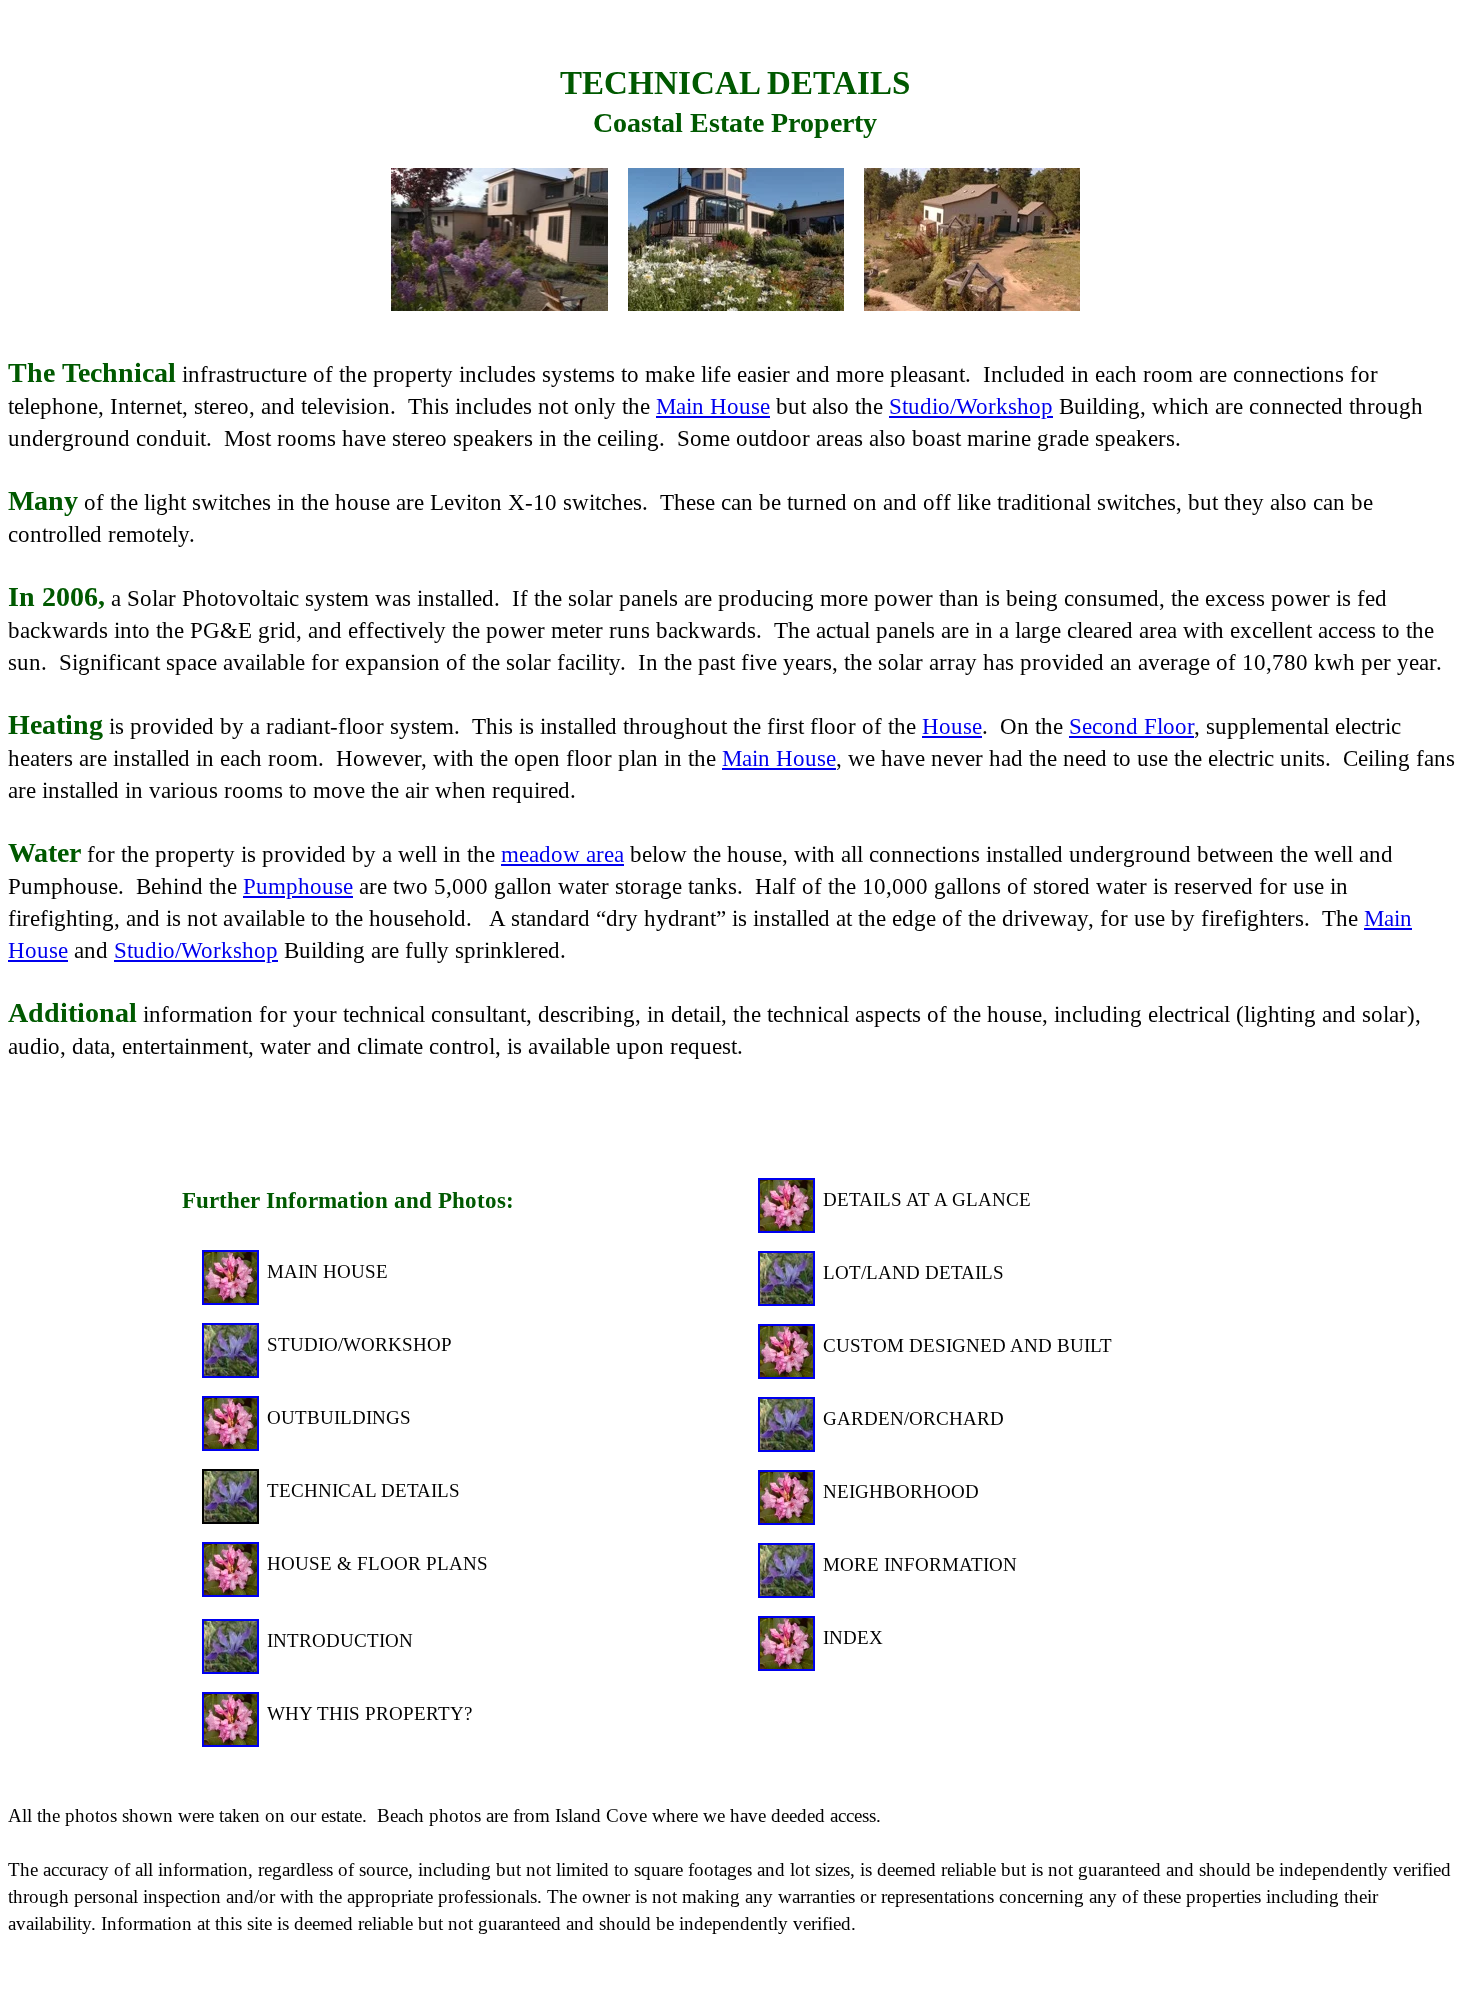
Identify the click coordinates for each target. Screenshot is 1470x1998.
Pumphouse (298, 886)
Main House (713, 406)
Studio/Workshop (971, 406)
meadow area (562, 854)
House (952, 726)
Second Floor (1131, 726)
